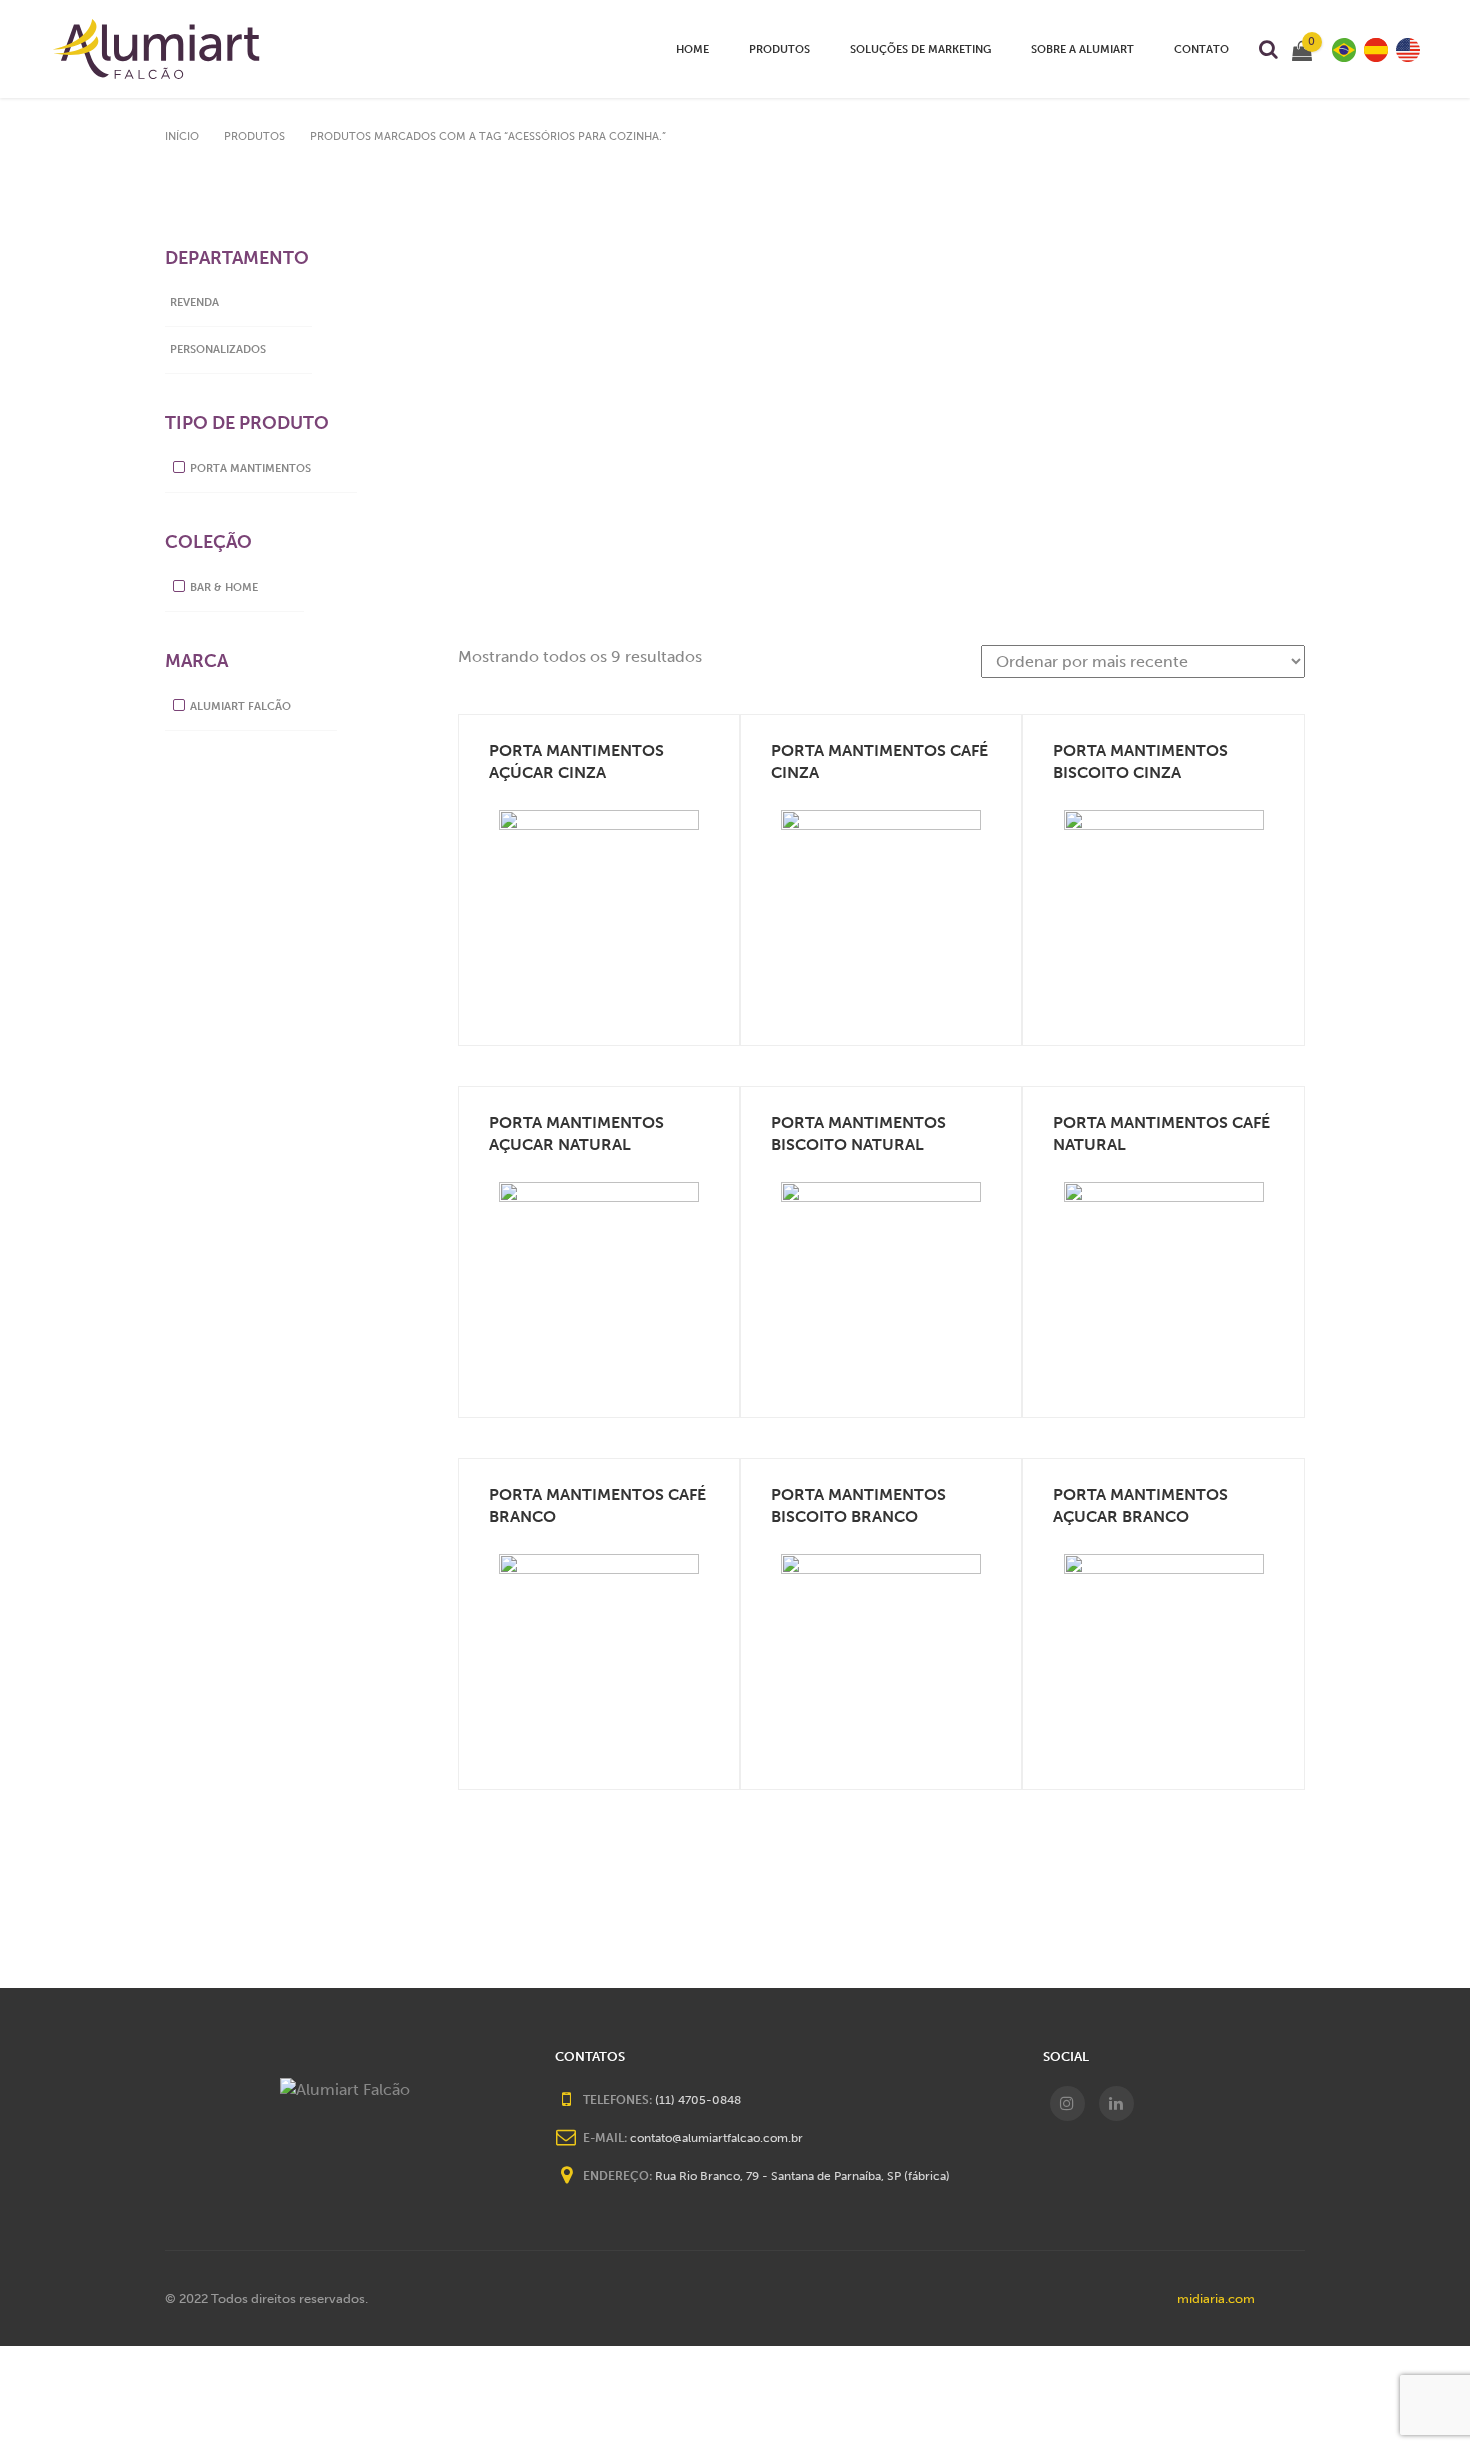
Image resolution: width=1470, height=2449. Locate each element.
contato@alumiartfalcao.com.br (716, 2138)
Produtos (779, 49)
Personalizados (218, 349)
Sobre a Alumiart (1082, 49)
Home (692, 49)
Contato (1201, 49)
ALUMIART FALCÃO (240, 706)
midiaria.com (1216, 2298)
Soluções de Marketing (920, 49)
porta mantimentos (250, 468)
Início (182, 136)
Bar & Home (224, 587)
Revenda (194, 302)
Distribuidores (790, 72)
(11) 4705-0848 (698, 2100)
